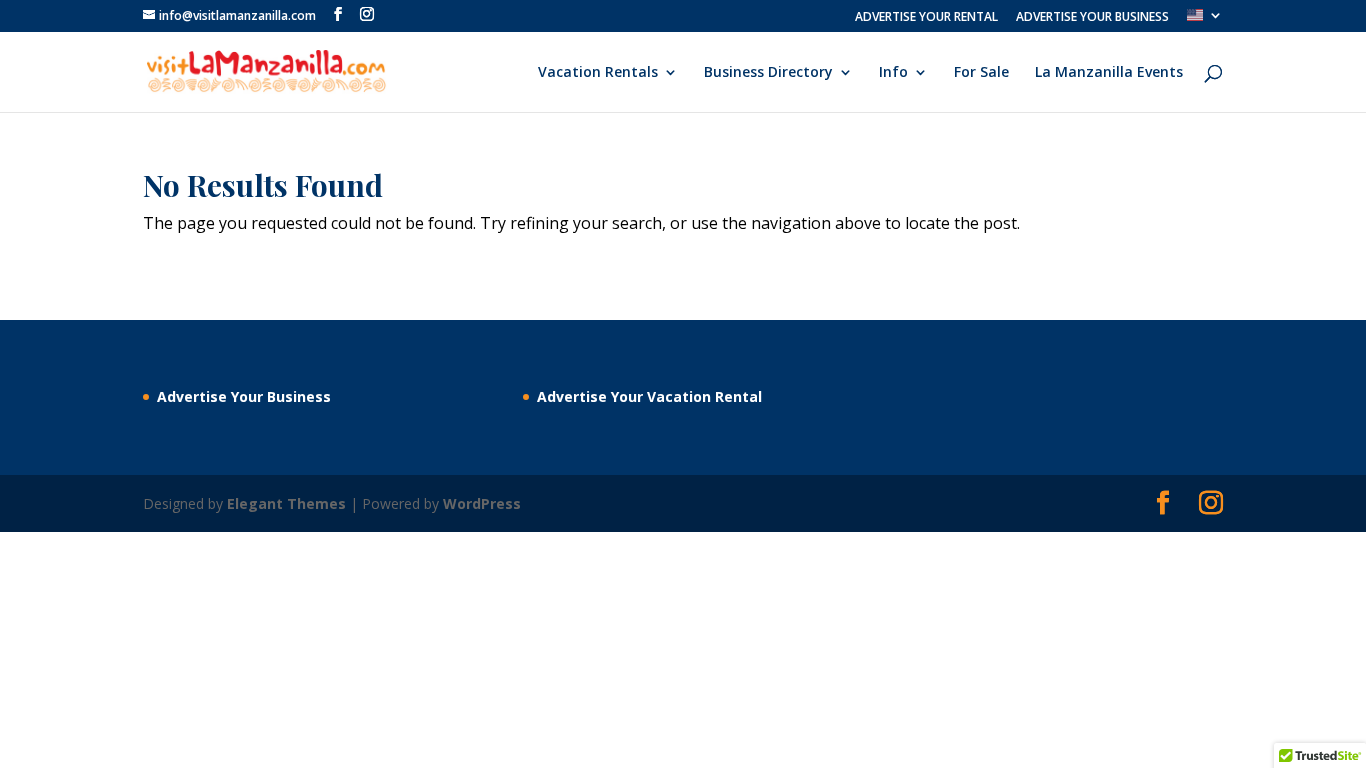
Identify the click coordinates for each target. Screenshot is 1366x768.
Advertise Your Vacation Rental (649, 396)
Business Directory (768, 73)
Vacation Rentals (598, 73)
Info (893, 73)
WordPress (482, 503)
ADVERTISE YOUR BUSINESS (1092, 18)
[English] (1205, 20)
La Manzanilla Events (1109, 73)
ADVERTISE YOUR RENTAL (926, 18)
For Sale (981, 73)
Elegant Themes (286, 503)
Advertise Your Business (244, 396)
